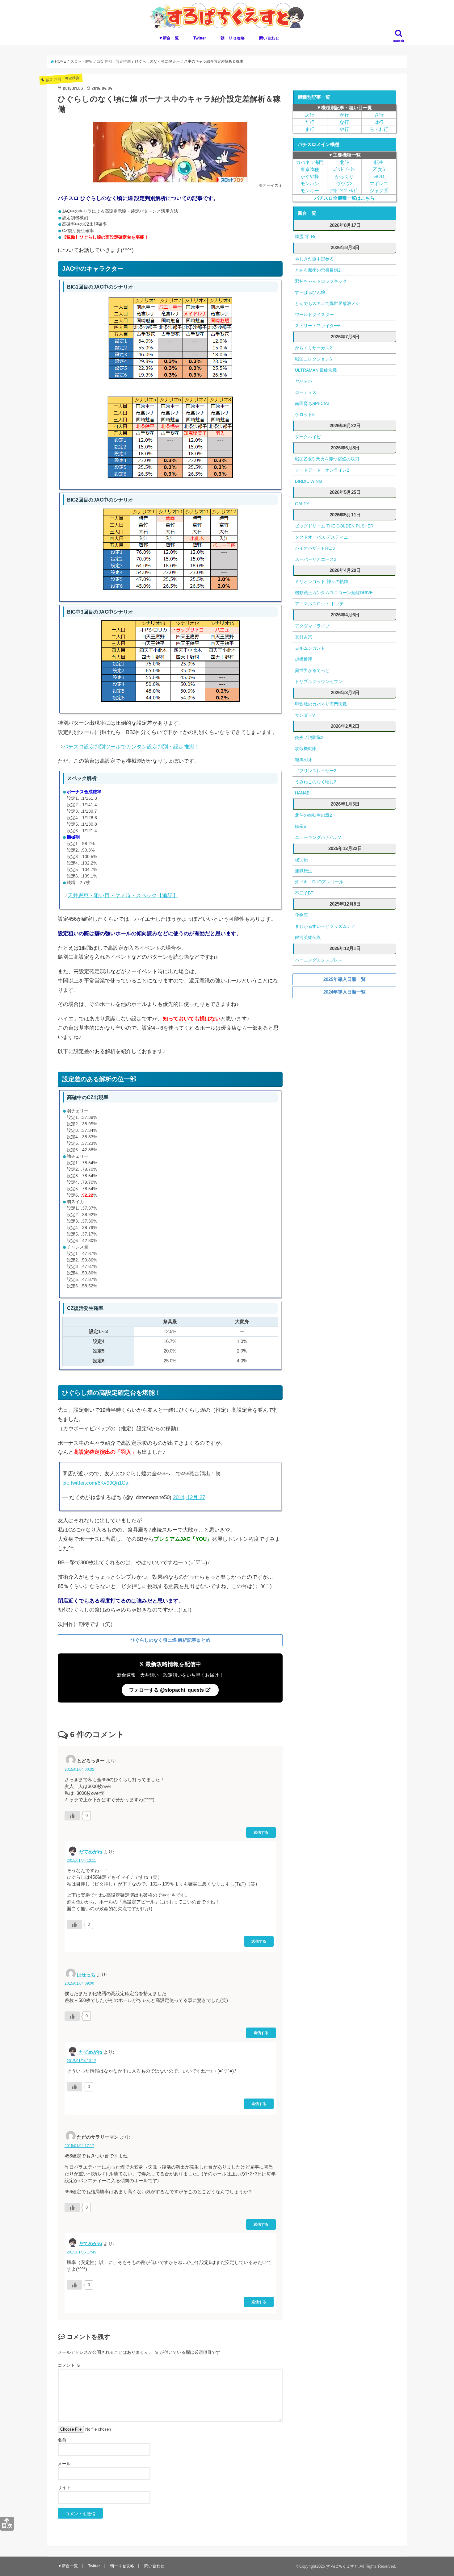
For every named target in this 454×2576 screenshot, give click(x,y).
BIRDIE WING (309, 481)
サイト (64, 2487)
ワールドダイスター (314, 315)
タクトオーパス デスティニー (324, 537)
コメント (69, 2365)
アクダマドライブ (312, 626)
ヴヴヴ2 (344, 184)
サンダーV (305, 715)
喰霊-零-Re (306, 236)
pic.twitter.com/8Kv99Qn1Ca (95, 1483)
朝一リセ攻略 (233, 38)
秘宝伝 (301, 860)
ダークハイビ (308, 437)
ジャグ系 (379, 191)
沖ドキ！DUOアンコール (319, 882)
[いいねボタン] (72, 1816)
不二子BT (304, 893)
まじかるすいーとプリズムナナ (325, 926)
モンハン (310, 184)
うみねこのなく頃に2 (316, 782)
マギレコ (379, 184)
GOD (379, 177)
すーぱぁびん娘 (310, 292)
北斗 (344, 162)
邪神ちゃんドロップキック (321, 281)
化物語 (301, 915)
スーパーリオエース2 (316, 559)
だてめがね (91, 1852)
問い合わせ (269, 38)
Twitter (200, 38)
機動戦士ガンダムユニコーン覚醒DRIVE (334, 593)
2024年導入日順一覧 (345, 992)
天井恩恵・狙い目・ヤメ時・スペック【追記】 (123, 896)
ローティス (306, 392)
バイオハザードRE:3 (315, 548)
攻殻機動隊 (306, 748)
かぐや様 (310, 177)
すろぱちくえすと (342, 2566)
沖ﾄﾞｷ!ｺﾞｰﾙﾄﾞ (344, 191)
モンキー (310, 191)
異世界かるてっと (312, 670)
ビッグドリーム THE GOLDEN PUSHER (334, 526)
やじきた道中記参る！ (317, 259)
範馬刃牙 (304, 760)
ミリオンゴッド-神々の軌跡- (322, 581)
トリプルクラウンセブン (319, 682)
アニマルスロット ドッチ (319, 604)
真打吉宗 (304, 637)
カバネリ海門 (310, 162)
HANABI (303, 793)
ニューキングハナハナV (318, 837)
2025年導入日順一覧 (345, 979)
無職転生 (304, 871)
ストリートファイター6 (318, 326)
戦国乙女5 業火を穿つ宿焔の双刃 (327, 459)
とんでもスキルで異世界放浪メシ (327, 303)
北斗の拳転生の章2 (313, 815)
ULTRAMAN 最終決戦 (316, 370)
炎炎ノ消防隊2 (309, 737)
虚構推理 (304, 659)
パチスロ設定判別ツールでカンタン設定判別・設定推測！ (131, 747)
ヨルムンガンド (310, 648)
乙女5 (379, 169)
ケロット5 (305, 415)
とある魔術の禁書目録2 (318, 270)
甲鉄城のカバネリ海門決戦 (321, 704)
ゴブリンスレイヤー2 (316, 771)
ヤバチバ (304, 381)
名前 (62, 2440)
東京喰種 (310, 169)
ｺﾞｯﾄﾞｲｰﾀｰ (344, 169)
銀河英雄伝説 (308, 937)
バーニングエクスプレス (319, 960)
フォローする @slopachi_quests (167, 1690)
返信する (261, 1832)
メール (64, 2464)
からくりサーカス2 (313, 348)
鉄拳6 (301, 826)
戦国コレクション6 (313, 359)
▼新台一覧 (169, 38)
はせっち (86, 1975)
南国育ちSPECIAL (313, 403)
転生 (379, 162)
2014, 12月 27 (189, 1497)
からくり (344, 177)
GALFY (302, 504)
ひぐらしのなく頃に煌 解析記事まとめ (170, 1640)
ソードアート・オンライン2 (322, 470)
